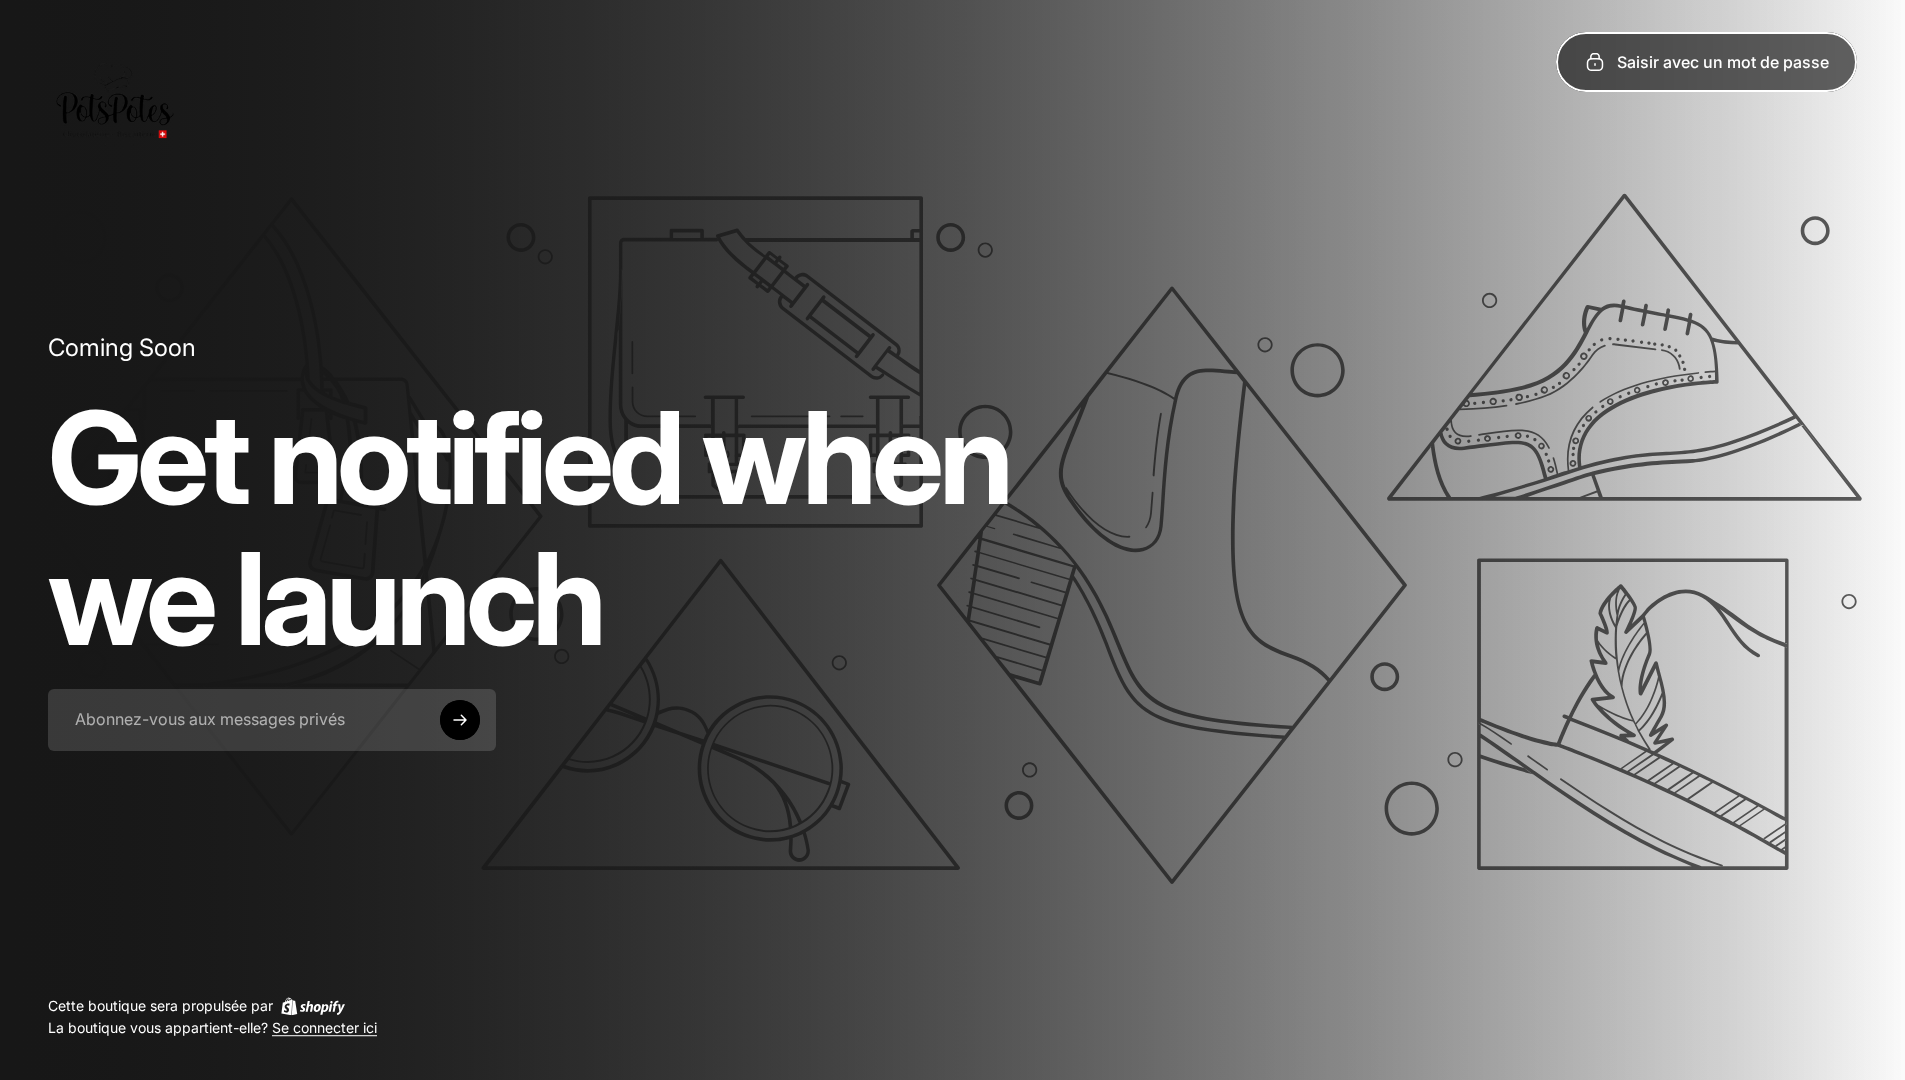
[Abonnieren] (460, 720)
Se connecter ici (324, 1028)
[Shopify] (313, 1006)
